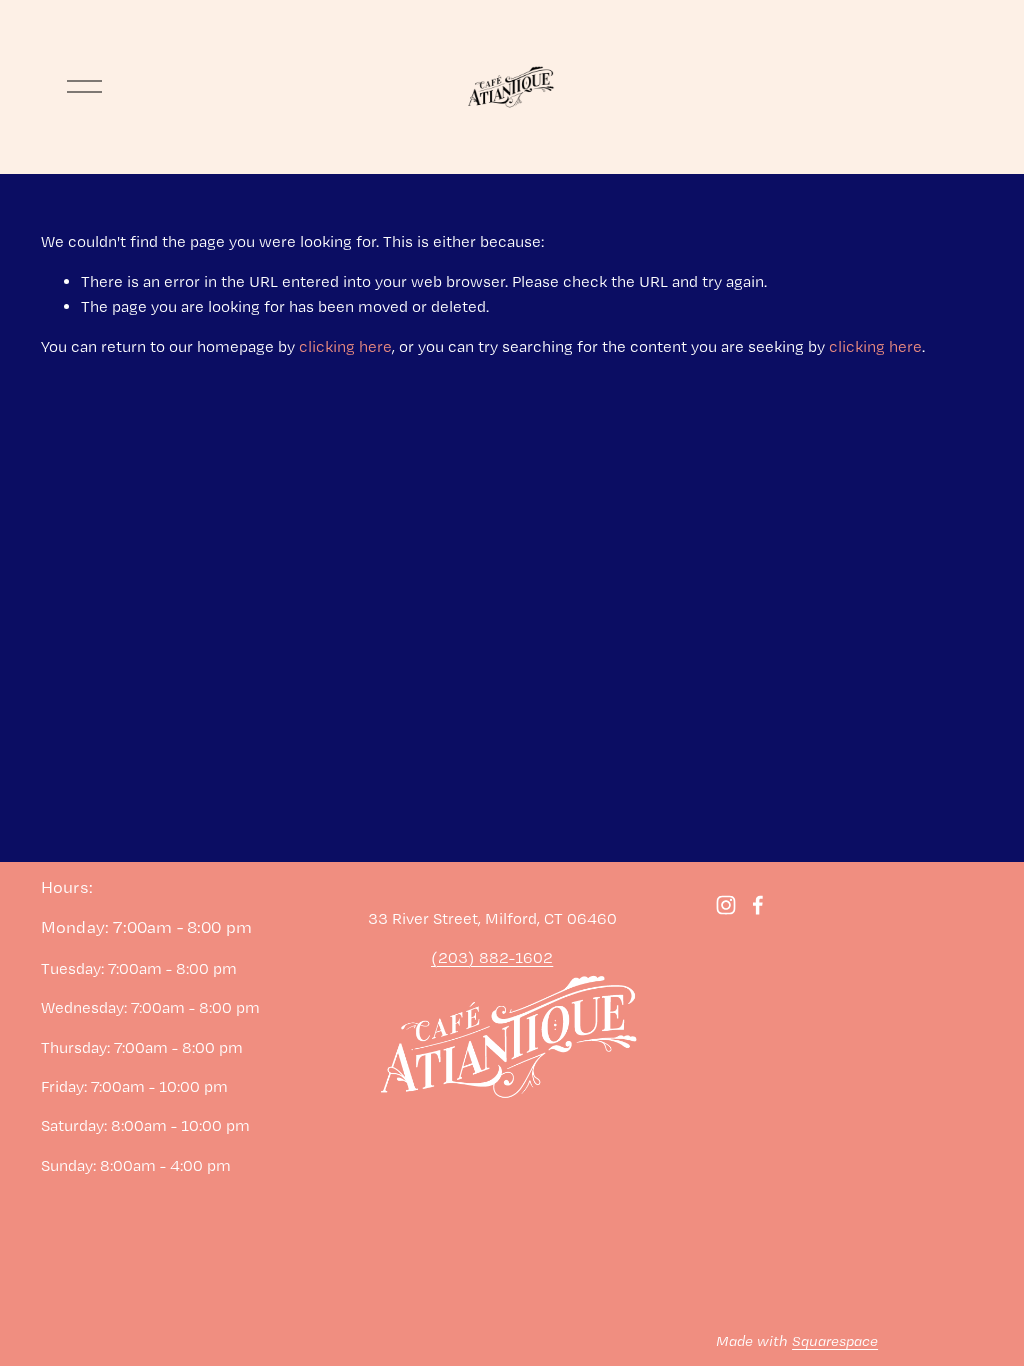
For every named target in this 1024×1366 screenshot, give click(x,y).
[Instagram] (726, 905)
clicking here (345, 346)
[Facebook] (758, 905)
